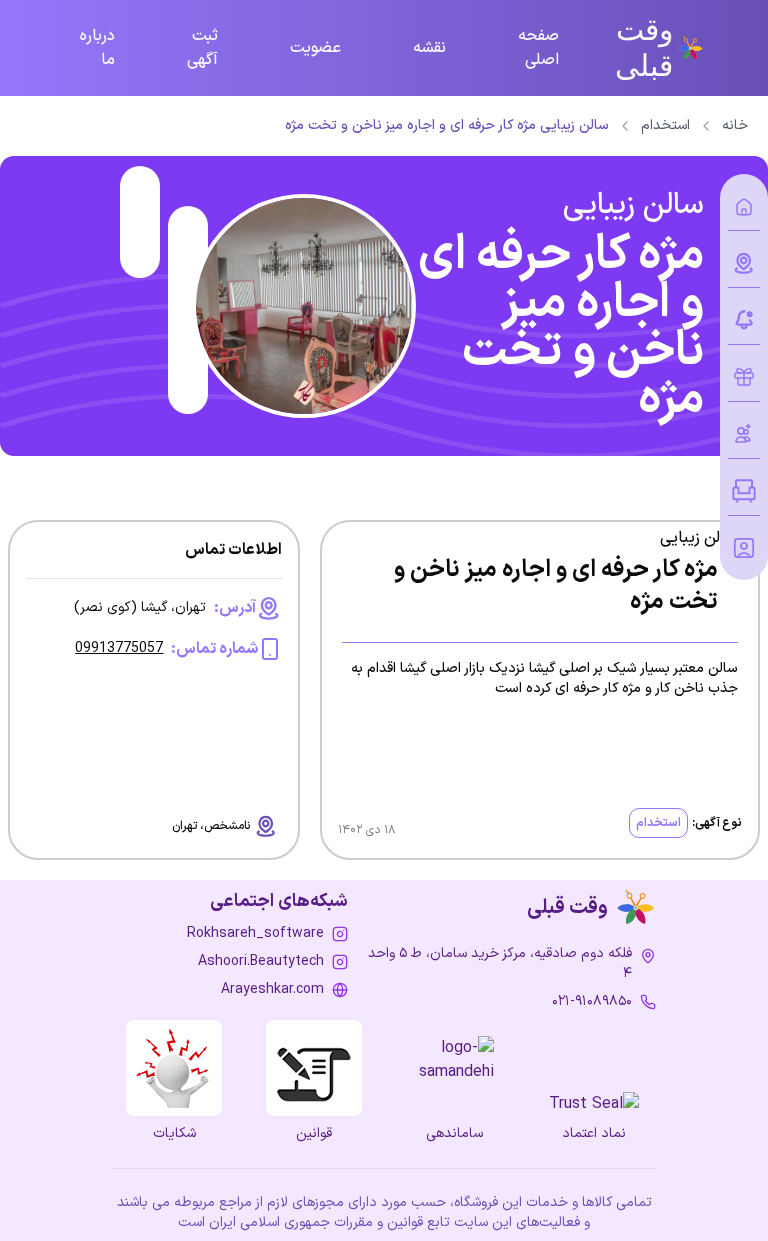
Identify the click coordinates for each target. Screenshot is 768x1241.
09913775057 (119, 649)
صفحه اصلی (538, 48)
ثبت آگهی (202, 48)
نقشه (429, 48)
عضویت (315, 48)
